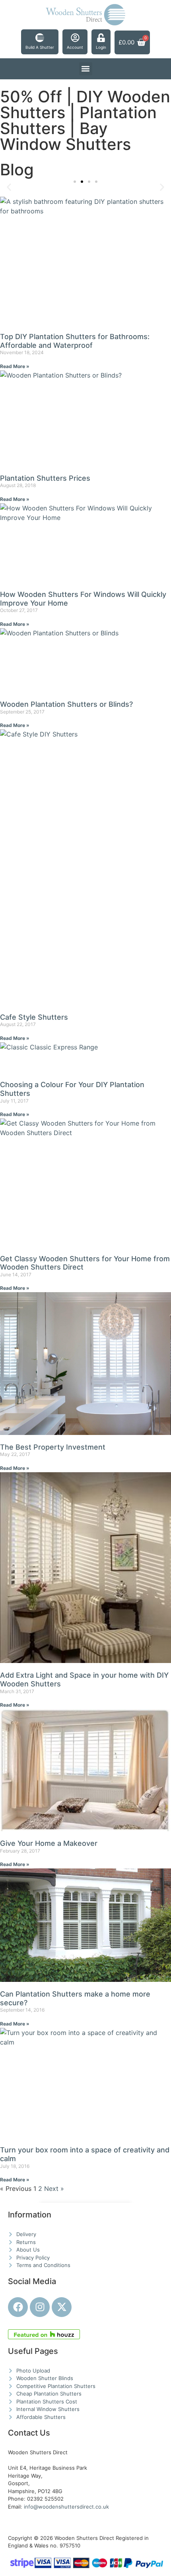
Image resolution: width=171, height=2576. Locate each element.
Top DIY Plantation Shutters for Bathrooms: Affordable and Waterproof (75, 341)
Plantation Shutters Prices (45, 478)
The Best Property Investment (53, 1447)
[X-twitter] (62, 2307)
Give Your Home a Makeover (49, 1843)
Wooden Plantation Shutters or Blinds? (66, 704)
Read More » (15, 366)
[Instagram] (40, 2307)
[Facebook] (18, 2307)
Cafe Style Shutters (34, 1017)
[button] (86, 69)
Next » (54, 2189)
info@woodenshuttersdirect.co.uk (66, 2507)
